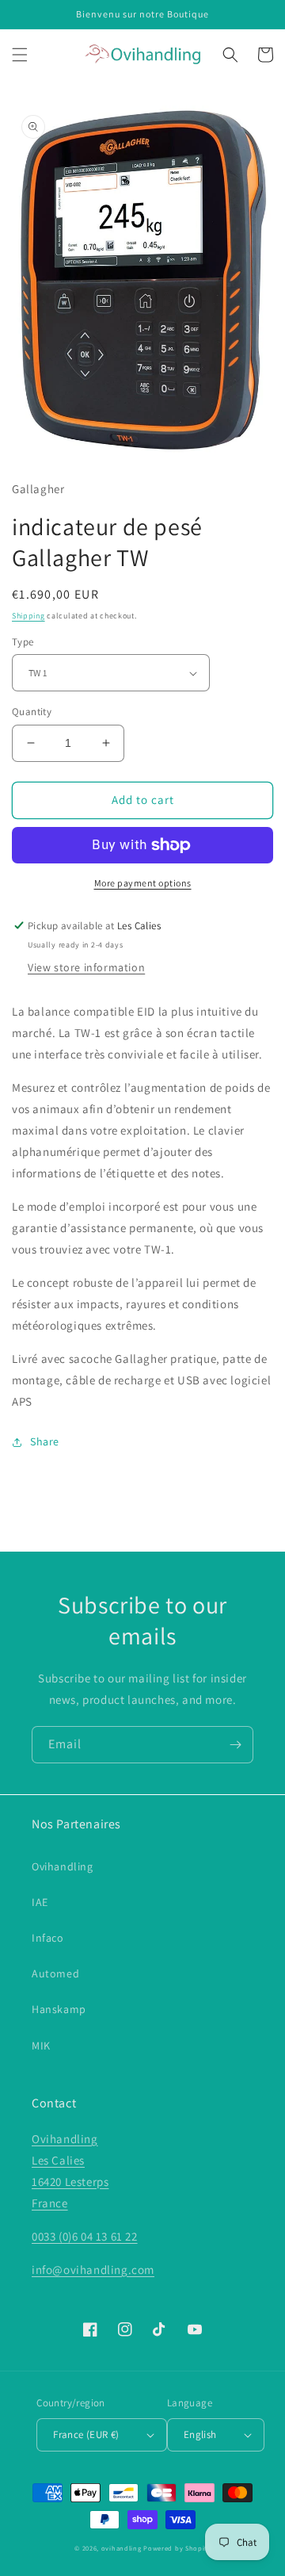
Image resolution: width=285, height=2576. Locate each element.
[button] (20, 55)
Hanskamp (59, 2009)
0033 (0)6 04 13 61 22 (85, 2236)
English (200, 2434)
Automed (55, 1973)
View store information (86, 967)
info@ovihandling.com (93, 2270)
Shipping (28, 616)
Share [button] (45, 1441)
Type (23, 642)
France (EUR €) (86, 2434)
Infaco (48, 1938)
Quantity (32, 712)
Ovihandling (63, 1866)
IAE (40, 1902)
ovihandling (122, 2548)
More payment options (143, 883)
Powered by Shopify (177, 2548)
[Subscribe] (235, 1745)
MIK (41, 2046)
